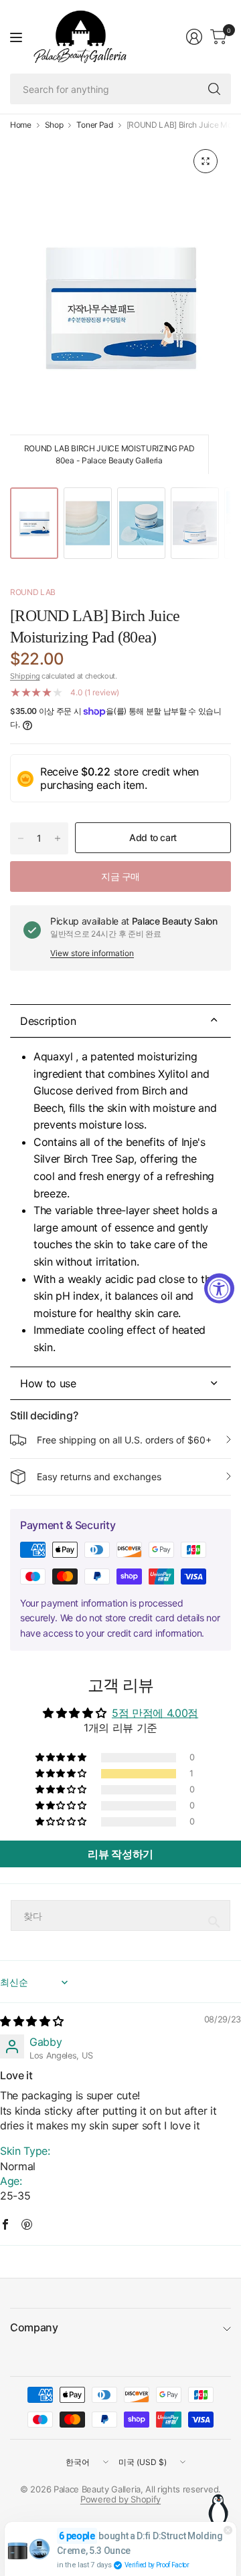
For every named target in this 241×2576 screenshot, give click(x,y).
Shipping (25, 676)
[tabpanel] (120, 1202)
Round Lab (33, 592)
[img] (31, 2021)
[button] (62, 1774)
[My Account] (194, 37)
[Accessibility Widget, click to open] (219, 1288)
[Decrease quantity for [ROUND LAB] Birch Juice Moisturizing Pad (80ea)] (21, 838)
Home (21, 125)
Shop (54, 125)
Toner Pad (94, 125)
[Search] (214, 89)
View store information (92, 953)
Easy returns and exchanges (99, 1477)
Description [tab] (48, 1021)
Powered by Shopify (120, 2499)
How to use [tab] (48, 1383)
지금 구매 (120, 876)
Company (34, 2327)
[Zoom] (206, 161)
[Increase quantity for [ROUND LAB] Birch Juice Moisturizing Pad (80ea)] (58, 838)
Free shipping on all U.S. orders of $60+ (124, 1440)
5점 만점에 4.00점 (155, 1713)
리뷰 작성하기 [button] (120, 1854)
